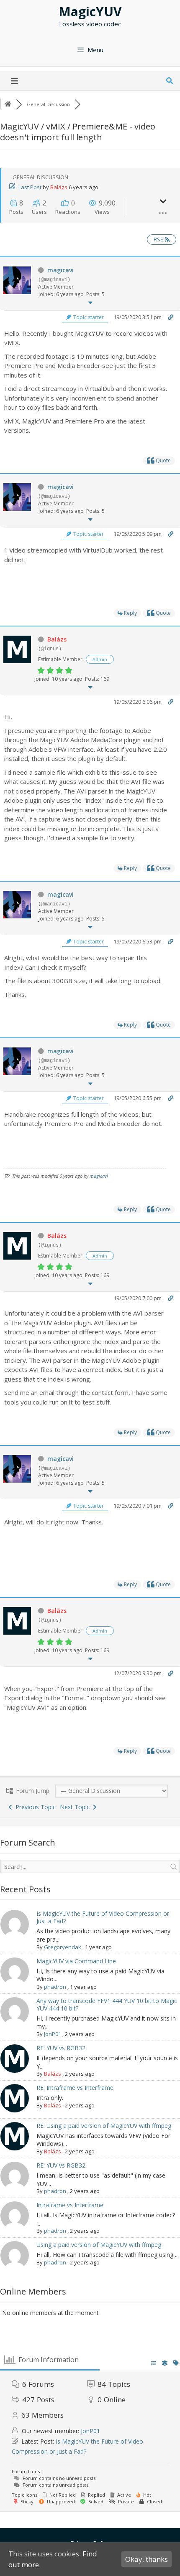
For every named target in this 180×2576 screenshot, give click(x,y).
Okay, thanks (147, 2559)
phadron (55, 1987)
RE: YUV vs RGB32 (61, 2048)
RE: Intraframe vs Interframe (75, 2088)
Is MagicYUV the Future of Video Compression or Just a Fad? (103, 1917)
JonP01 (53, 2034)
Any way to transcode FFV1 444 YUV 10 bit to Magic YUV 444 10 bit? (107, 2004)
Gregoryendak (63, 1947)
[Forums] (8, 104)
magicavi (60, 270)
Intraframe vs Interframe (70, 2205)
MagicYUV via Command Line (76, 1961)
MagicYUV (90, 11)
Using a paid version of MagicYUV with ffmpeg (99, 2245)
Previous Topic (34, 1807)
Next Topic (76, 1807)
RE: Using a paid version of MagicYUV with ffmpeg (104, 2126)
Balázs (59, 187)
